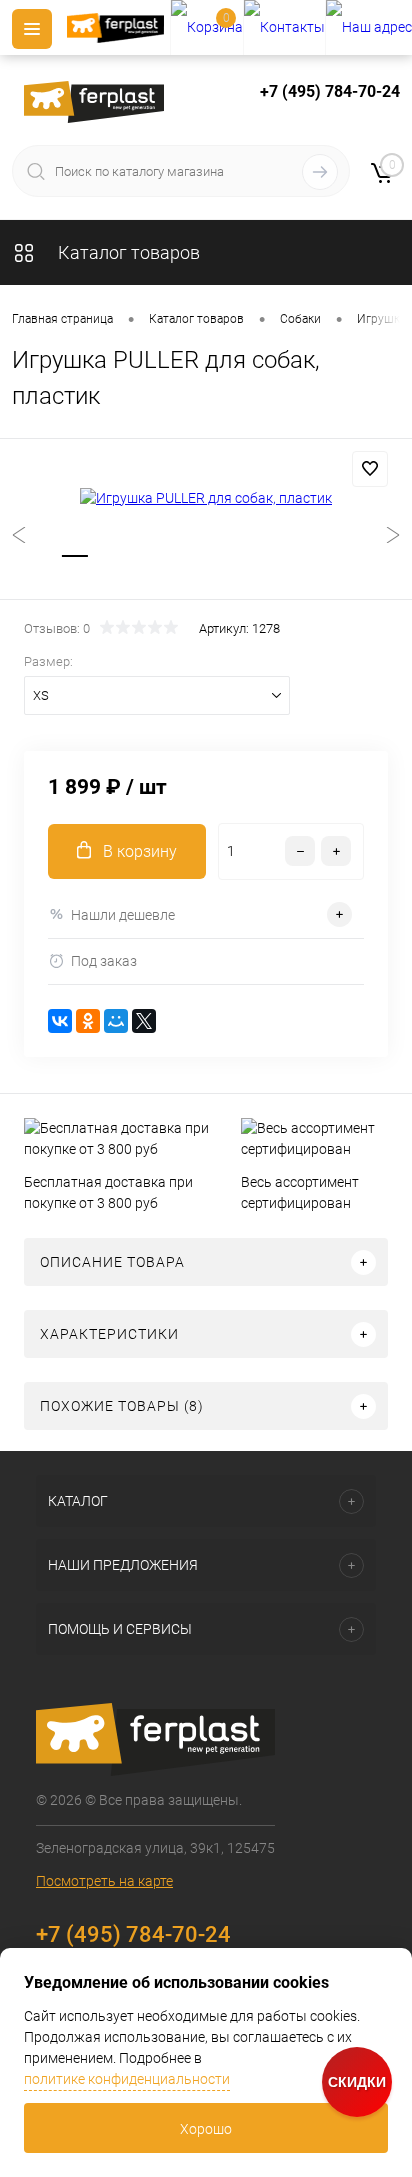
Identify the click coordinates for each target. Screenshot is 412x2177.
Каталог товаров (127, 252)
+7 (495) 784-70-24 (330, 91)
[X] (144, 1021)
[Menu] (32, 29)
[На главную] (119, 28)
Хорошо (206, 2129)
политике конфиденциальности (127, 2079)
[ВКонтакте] (60, 1021)
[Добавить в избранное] (370, 469)
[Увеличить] (206, 498)
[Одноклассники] (88, 1021)
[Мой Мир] (116, 1021)
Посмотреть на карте (104, 1881)
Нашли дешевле (123, 915)
